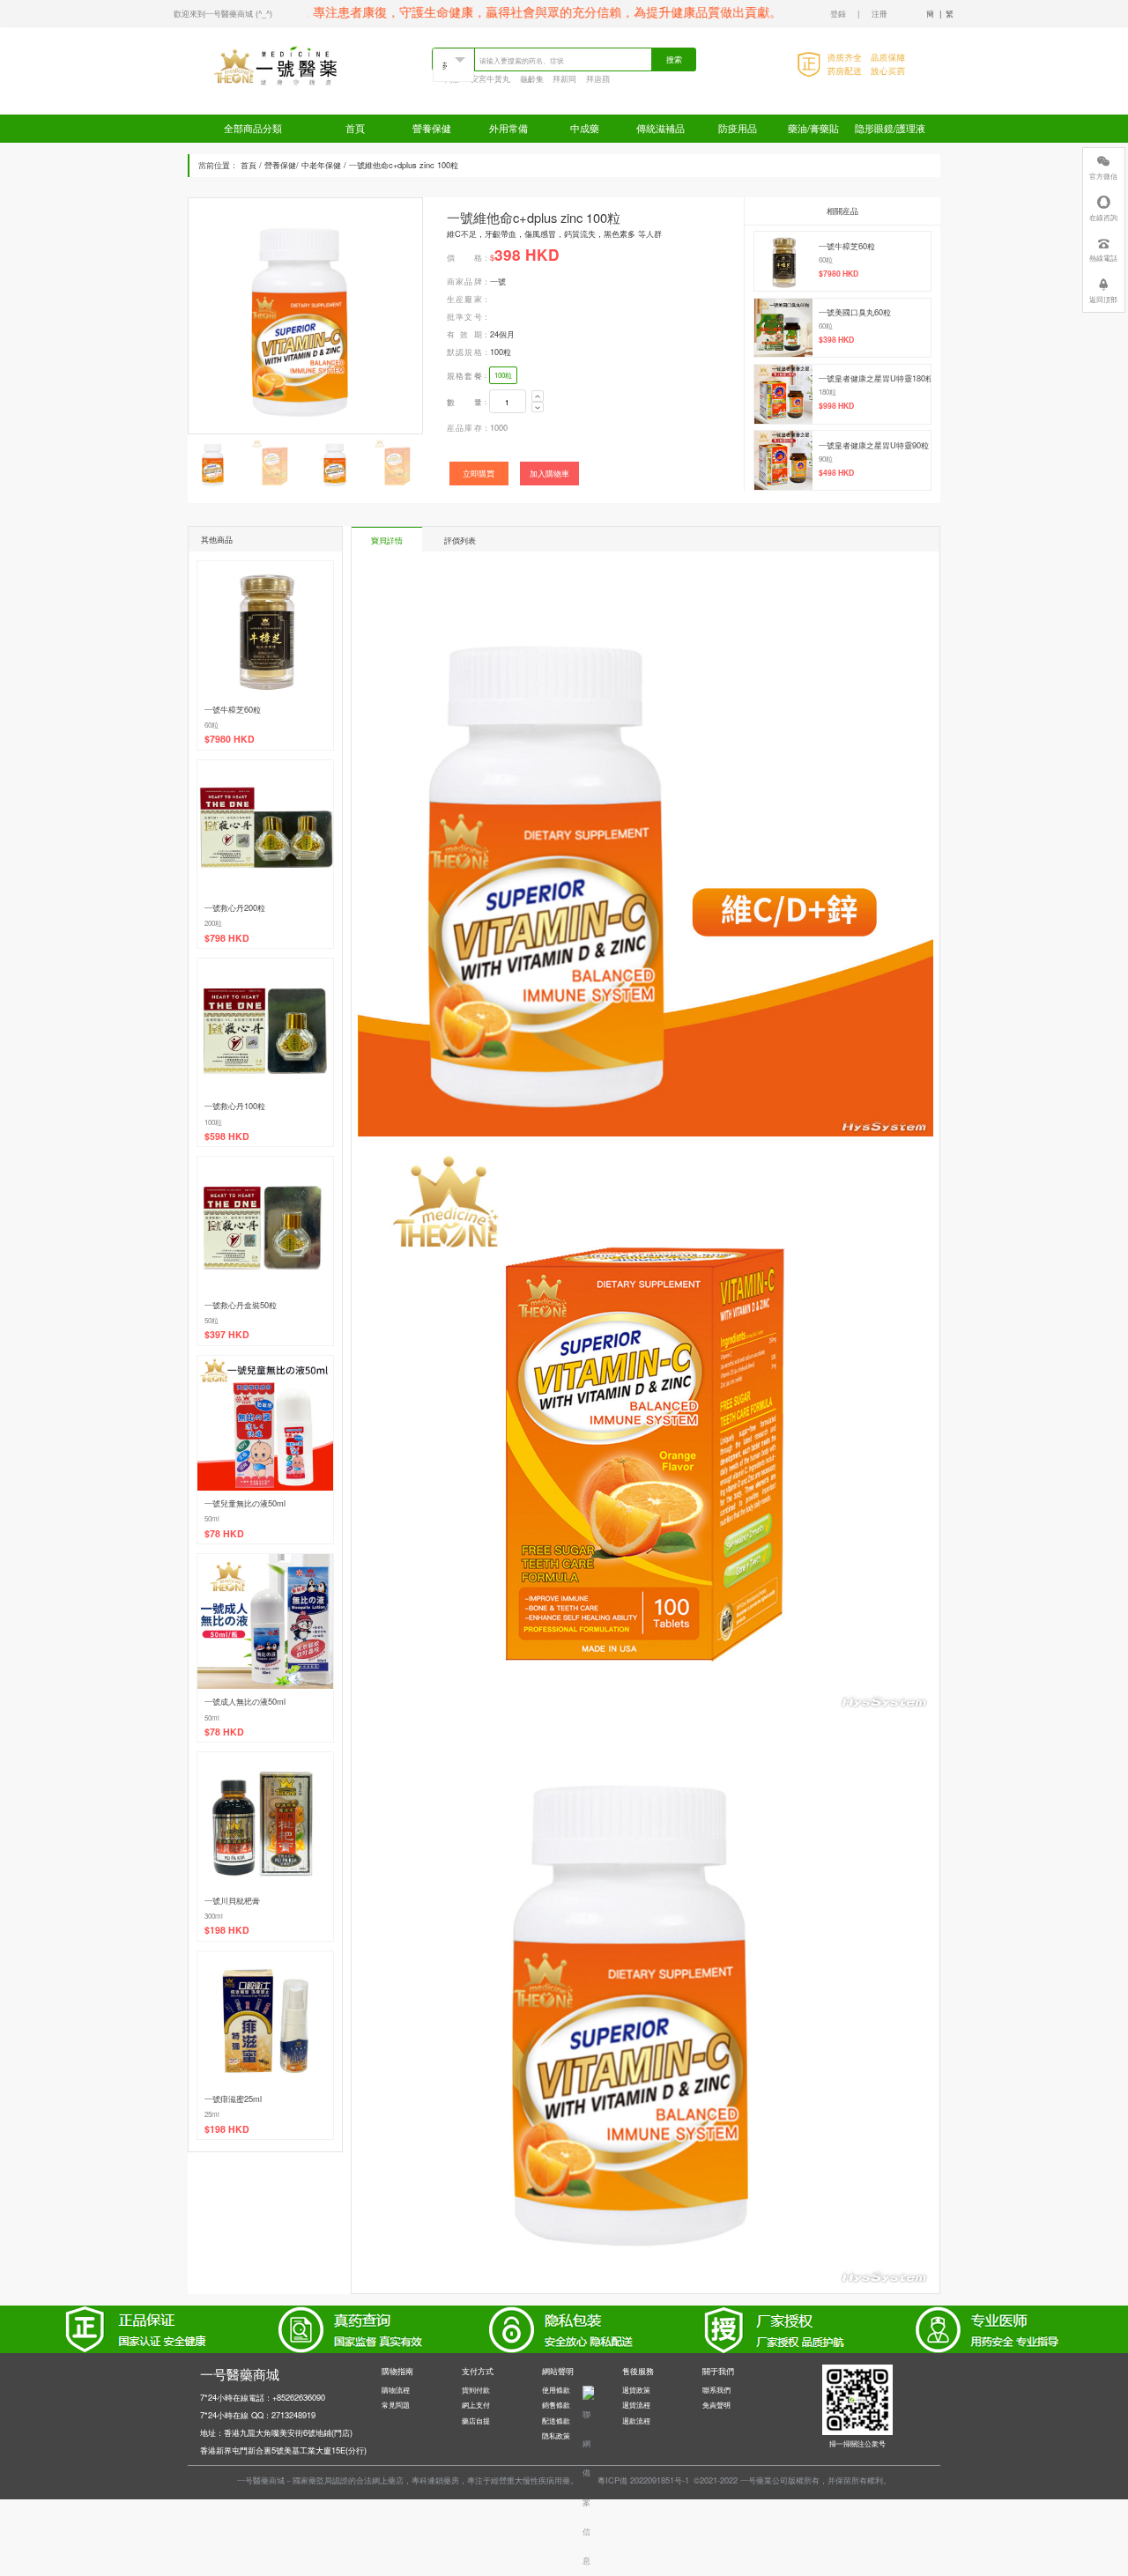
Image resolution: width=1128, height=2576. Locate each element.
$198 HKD (227, 1930)
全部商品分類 (253, 128)
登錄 (838, 13)
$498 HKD (836, 473)
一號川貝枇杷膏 (232, 1900)
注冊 (879, 13)
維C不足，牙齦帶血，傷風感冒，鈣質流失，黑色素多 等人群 (554, 233)
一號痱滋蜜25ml (233, 2099)
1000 (499, 427)
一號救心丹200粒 (235, 907)
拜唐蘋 (598, 78)
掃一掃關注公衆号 (857, 2443)
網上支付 (476, 2405)
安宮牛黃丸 (490, 78)
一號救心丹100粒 (235, 1106)
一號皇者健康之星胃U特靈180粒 (876, 378)
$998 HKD (836, 406)
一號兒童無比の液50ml (245, 1503)
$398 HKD (836, 340)
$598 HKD (227, 1136)
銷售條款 (556, 2405)
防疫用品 (738, 128)
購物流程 (396, 2390)
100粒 (501, 352)
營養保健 (432, 128)
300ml (214, 1916)
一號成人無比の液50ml (245, 1701)
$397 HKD (227, 1334)
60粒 (826, 259)
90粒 (826, 459)
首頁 (355, 128)
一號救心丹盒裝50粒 (241, 1305)
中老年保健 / (324, 165)
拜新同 (564, 78)
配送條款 (556, 2421)
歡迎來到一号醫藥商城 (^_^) (223, 13)
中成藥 (585, 128)
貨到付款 (476, 2390)
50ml (212, 1518)
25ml (212, 2114)
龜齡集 (532, 78)
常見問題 (396, 2405)
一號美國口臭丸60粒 (855, 312)
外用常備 (508, 128)
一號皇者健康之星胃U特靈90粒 (874, 445)
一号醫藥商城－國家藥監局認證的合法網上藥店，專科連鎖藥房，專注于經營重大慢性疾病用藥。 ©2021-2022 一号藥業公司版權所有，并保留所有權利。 (564, 2480)
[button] (405, 308)
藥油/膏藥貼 (813, 128)
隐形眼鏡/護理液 (890, 128)
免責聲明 (716, 2405)
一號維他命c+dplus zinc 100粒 (404, 165)
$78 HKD (224, 1533)
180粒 (827, 392)
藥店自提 (476, 2421)
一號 (498, 281)
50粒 (211, 1320)
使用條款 (556, 2390)
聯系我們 (716, 2390)
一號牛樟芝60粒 (847, 246)
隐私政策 (556, 2435)
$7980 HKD (839, 274)
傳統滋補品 (660, 128)
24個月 (502, 334)
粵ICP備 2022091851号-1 (643, 2480)
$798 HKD (227, 938)
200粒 (213, 923)
